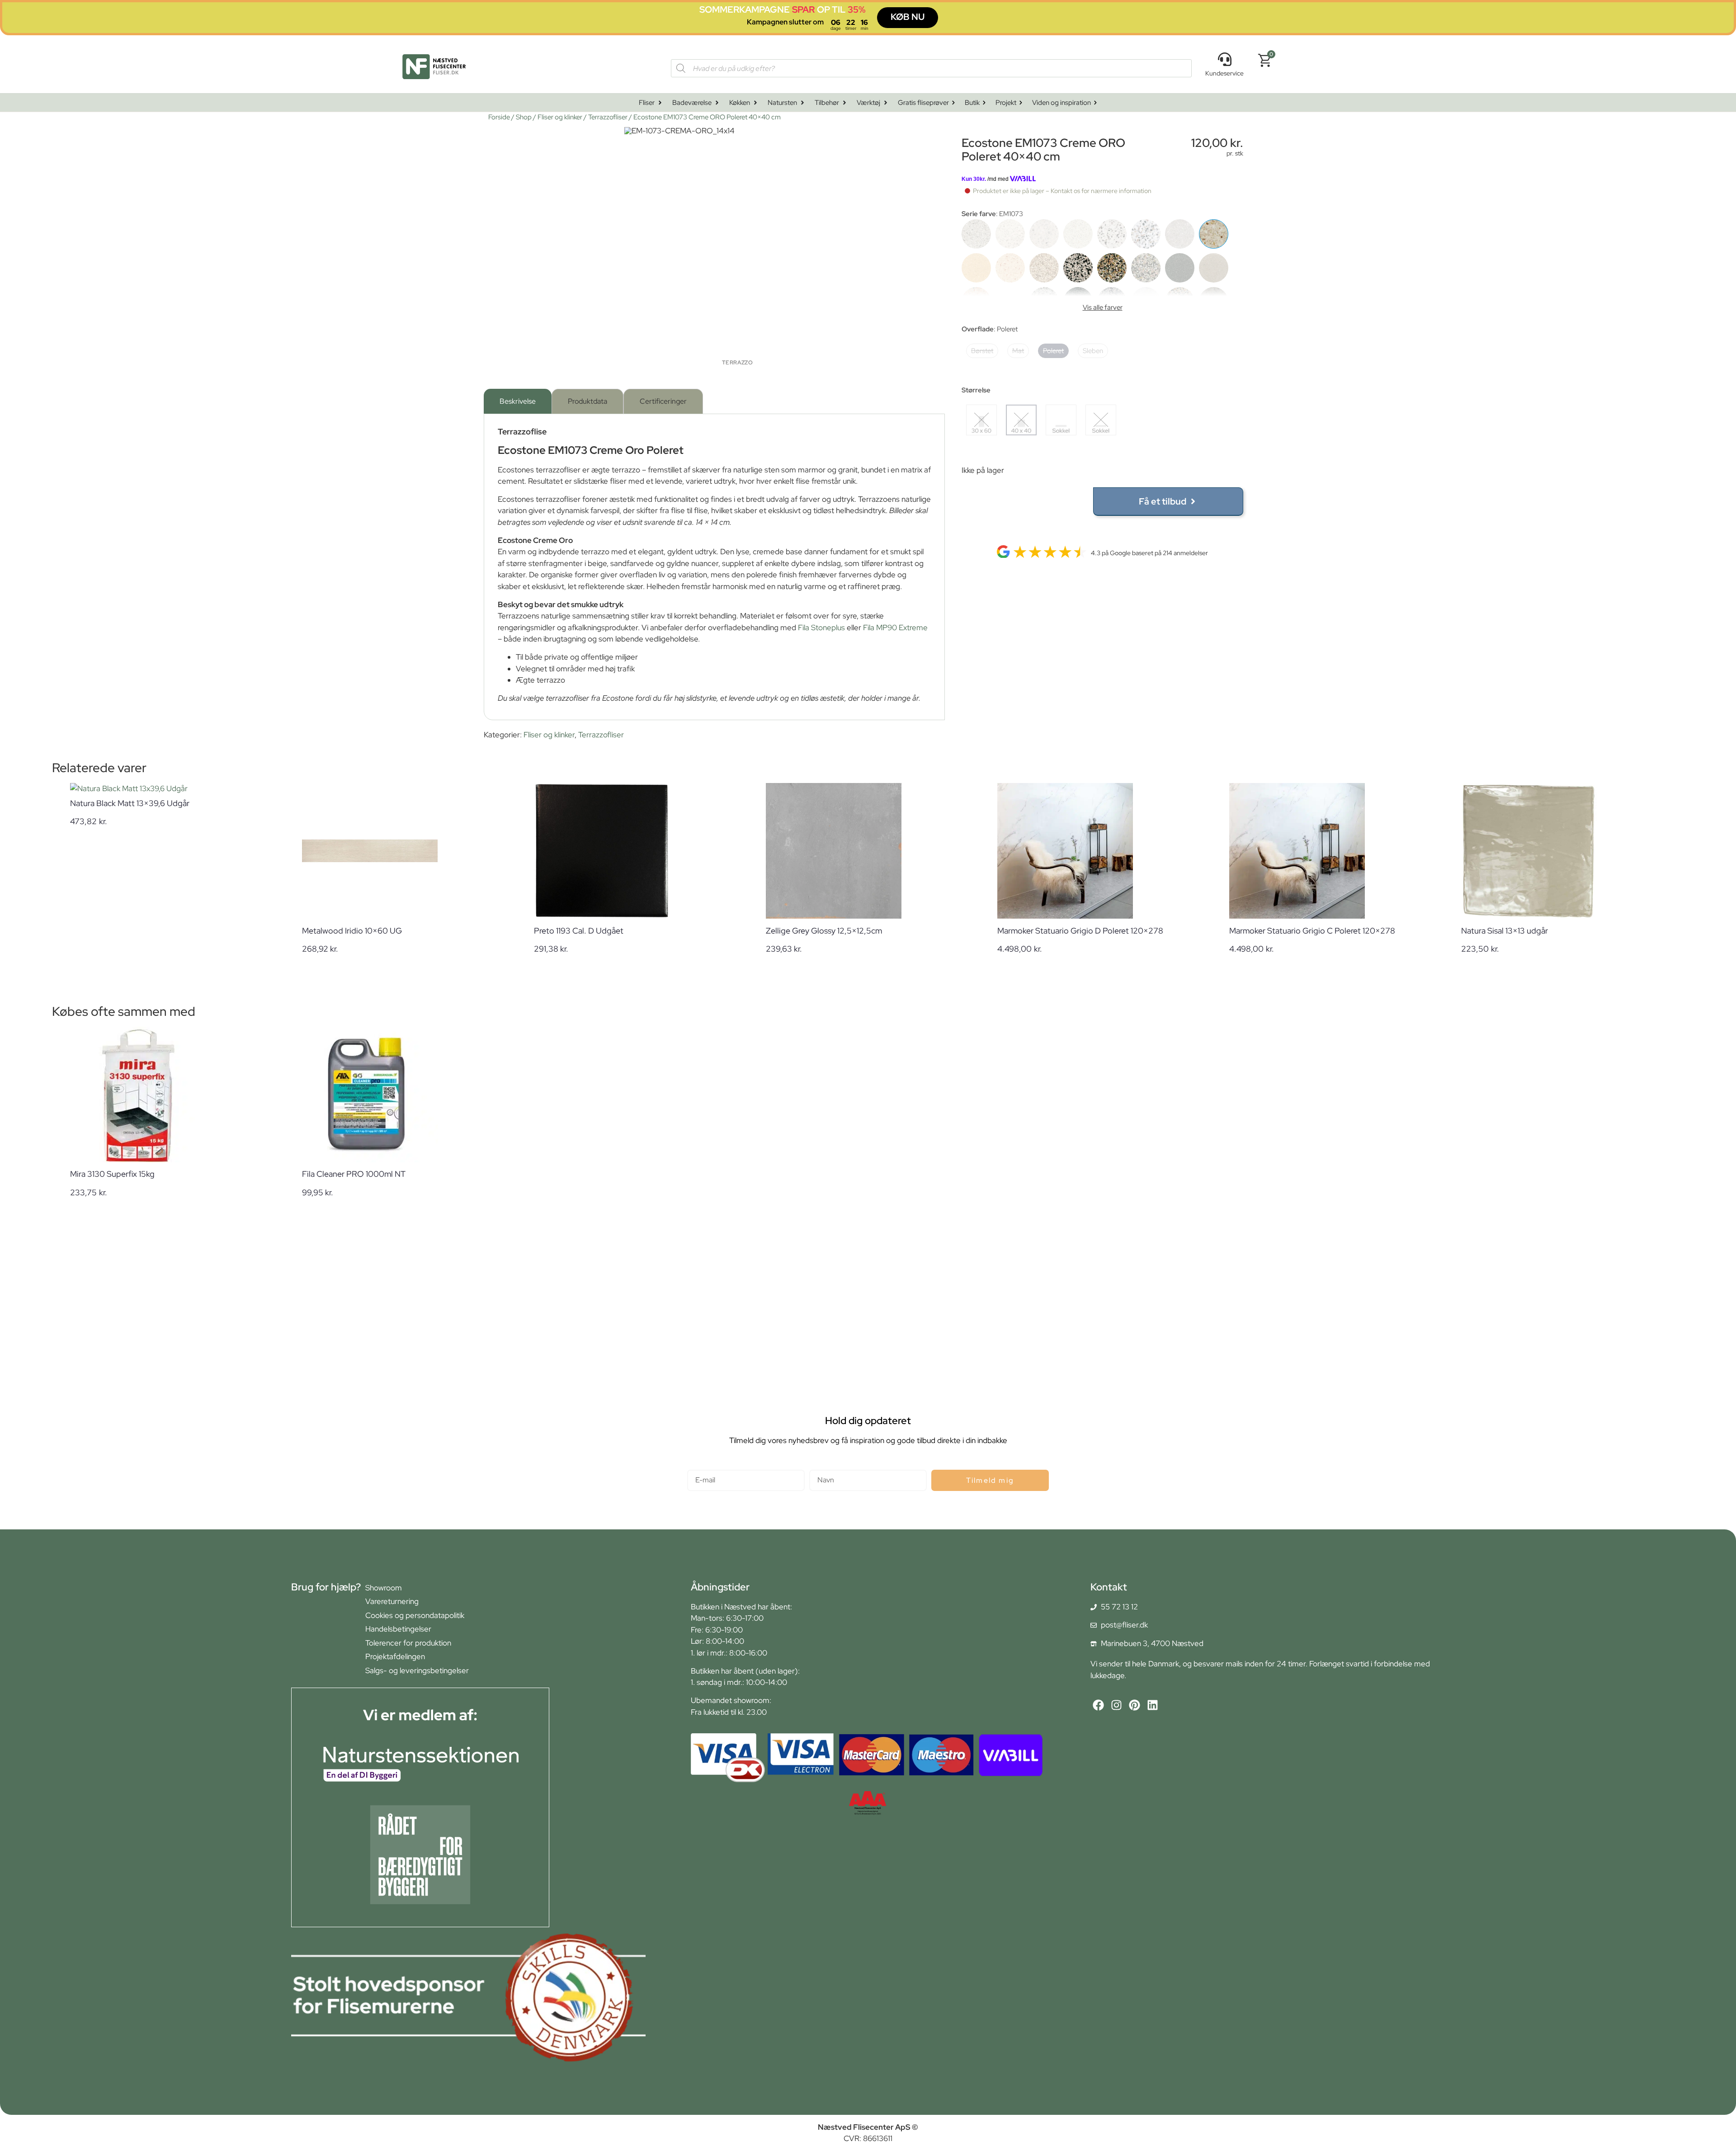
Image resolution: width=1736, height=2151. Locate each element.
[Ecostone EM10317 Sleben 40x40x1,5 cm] (1146, 234)
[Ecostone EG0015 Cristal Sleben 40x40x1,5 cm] (976, 234)
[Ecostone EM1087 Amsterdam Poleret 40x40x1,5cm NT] (1078, 268)
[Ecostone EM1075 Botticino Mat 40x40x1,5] (976, 268)
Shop (524, 117)
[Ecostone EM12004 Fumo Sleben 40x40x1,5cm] (1214, 268)
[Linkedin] (1153, 1705)
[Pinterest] (1135, 1705)
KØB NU (908, 17)
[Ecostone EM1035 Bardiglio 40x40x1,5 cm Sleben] (1180, 234)
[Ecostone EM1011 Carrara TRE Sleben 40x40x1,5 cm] (1010, 234)
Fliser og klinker (560, 117)
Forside (499, 117)
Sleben (1093, 351)
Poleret (1053, 351)
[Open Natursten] (802, 103)
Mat (1018, 351)
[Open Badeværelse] (717, 103)
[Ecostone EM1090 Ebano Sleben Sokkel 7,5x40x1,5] (1180, 268)
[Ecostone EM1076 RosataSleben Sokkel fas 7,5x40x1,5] (1010, 268)
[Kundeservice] (1225, 59)
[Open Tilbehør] (844, 103)
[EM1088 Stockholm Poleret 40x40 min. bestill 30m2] (1112, 268)
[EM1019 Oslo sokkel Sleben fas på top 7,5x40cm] (1112, 234)
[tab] (518, 401)
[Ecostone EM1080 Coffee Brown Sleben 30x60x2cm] (1044, 268)
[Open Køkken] (755, 103)
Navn (818, 1466)
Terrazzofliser (608, 117)
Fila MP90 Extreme (895, 627)
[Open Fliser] (660, 103)
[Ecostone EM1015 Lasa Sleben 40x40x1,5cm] (1078, 234)
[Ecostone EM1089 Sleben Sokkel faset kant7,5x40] (1146, 268)
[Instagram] (1116, 1705)
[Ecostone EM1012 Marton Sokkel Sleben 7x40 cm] (1044, 234)
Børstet (982, 351)
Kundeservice (1224, 73)
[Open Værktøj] (886, 103)
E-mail (698, 1466)
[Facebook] (1098, 1705)
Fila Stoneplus (821, 627)
